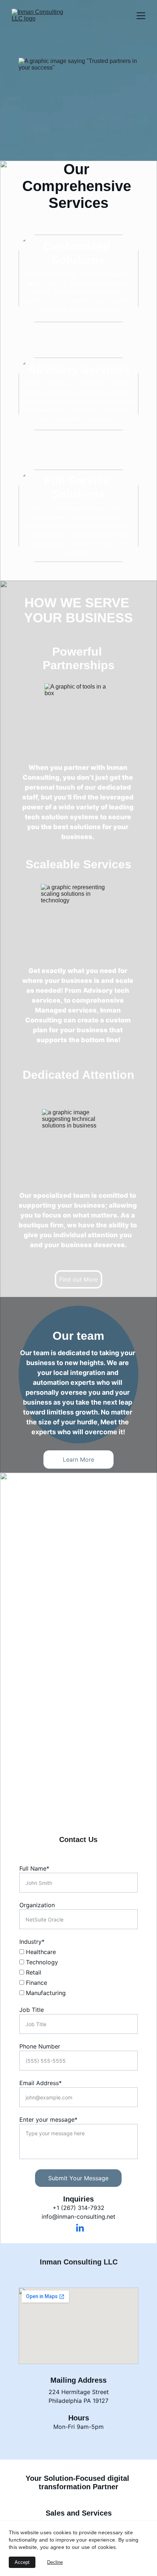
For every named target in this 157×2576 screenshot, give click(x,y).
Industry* (32, 1942)
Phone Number (40, 2046)
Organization (37, 1905)
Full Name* (34, 1868)
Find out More (78, 1279)
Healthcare (40, 1952)
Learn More (78, 1460)
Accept (22, 2562)
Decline (55, 2562)
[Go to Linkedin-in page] (80, 2228)
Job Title (32, 2010)
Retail (33, 1972)
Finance (36, 1983)
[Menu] (141, 16)
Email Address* (41, 2083)
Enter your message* (48, 2120)
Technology (41, 1962)
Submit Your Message (78, 2178)
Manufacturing (45, 1993)
